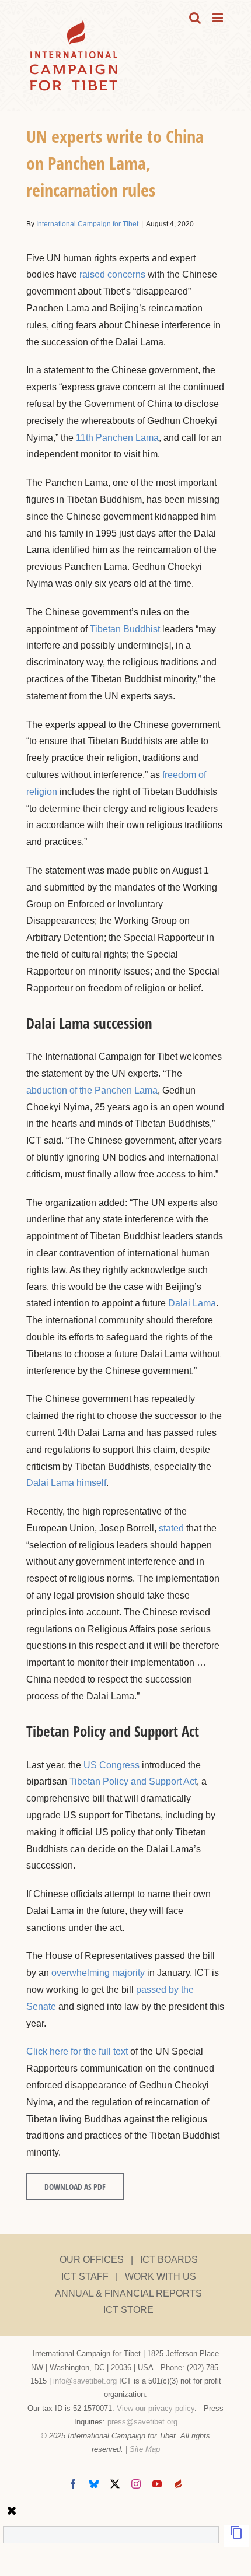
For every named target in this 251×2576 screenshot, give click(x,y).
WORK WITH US (161, 2277)
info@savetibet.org (85, 2381)
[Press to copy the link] (236, 2536)
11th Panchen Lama (117, 438)
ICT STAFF (85, 2277)
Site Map (145, 2449)
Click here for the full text (77, 2051)
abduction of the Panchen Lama (92, 1090)
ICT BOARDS (169, 2260)
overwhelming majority (98, 1973)
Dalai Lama (192, 1303)
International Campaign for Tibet (87, 224)
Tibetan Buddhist (125, 629)
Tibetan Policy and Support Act (133, 1781)
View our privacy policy (156, 2408)
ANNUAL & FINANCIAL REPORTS (128, 2293)
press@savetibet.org (142, 2422)
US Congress (111, 1765)
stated (171, 1528)
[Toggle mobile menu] (219, 18)
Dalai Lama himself (66, 1483)
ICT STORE (128, 2310)
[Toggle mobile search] (195, 18)
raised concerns (112, 274)
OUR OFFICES (92, 2260)
